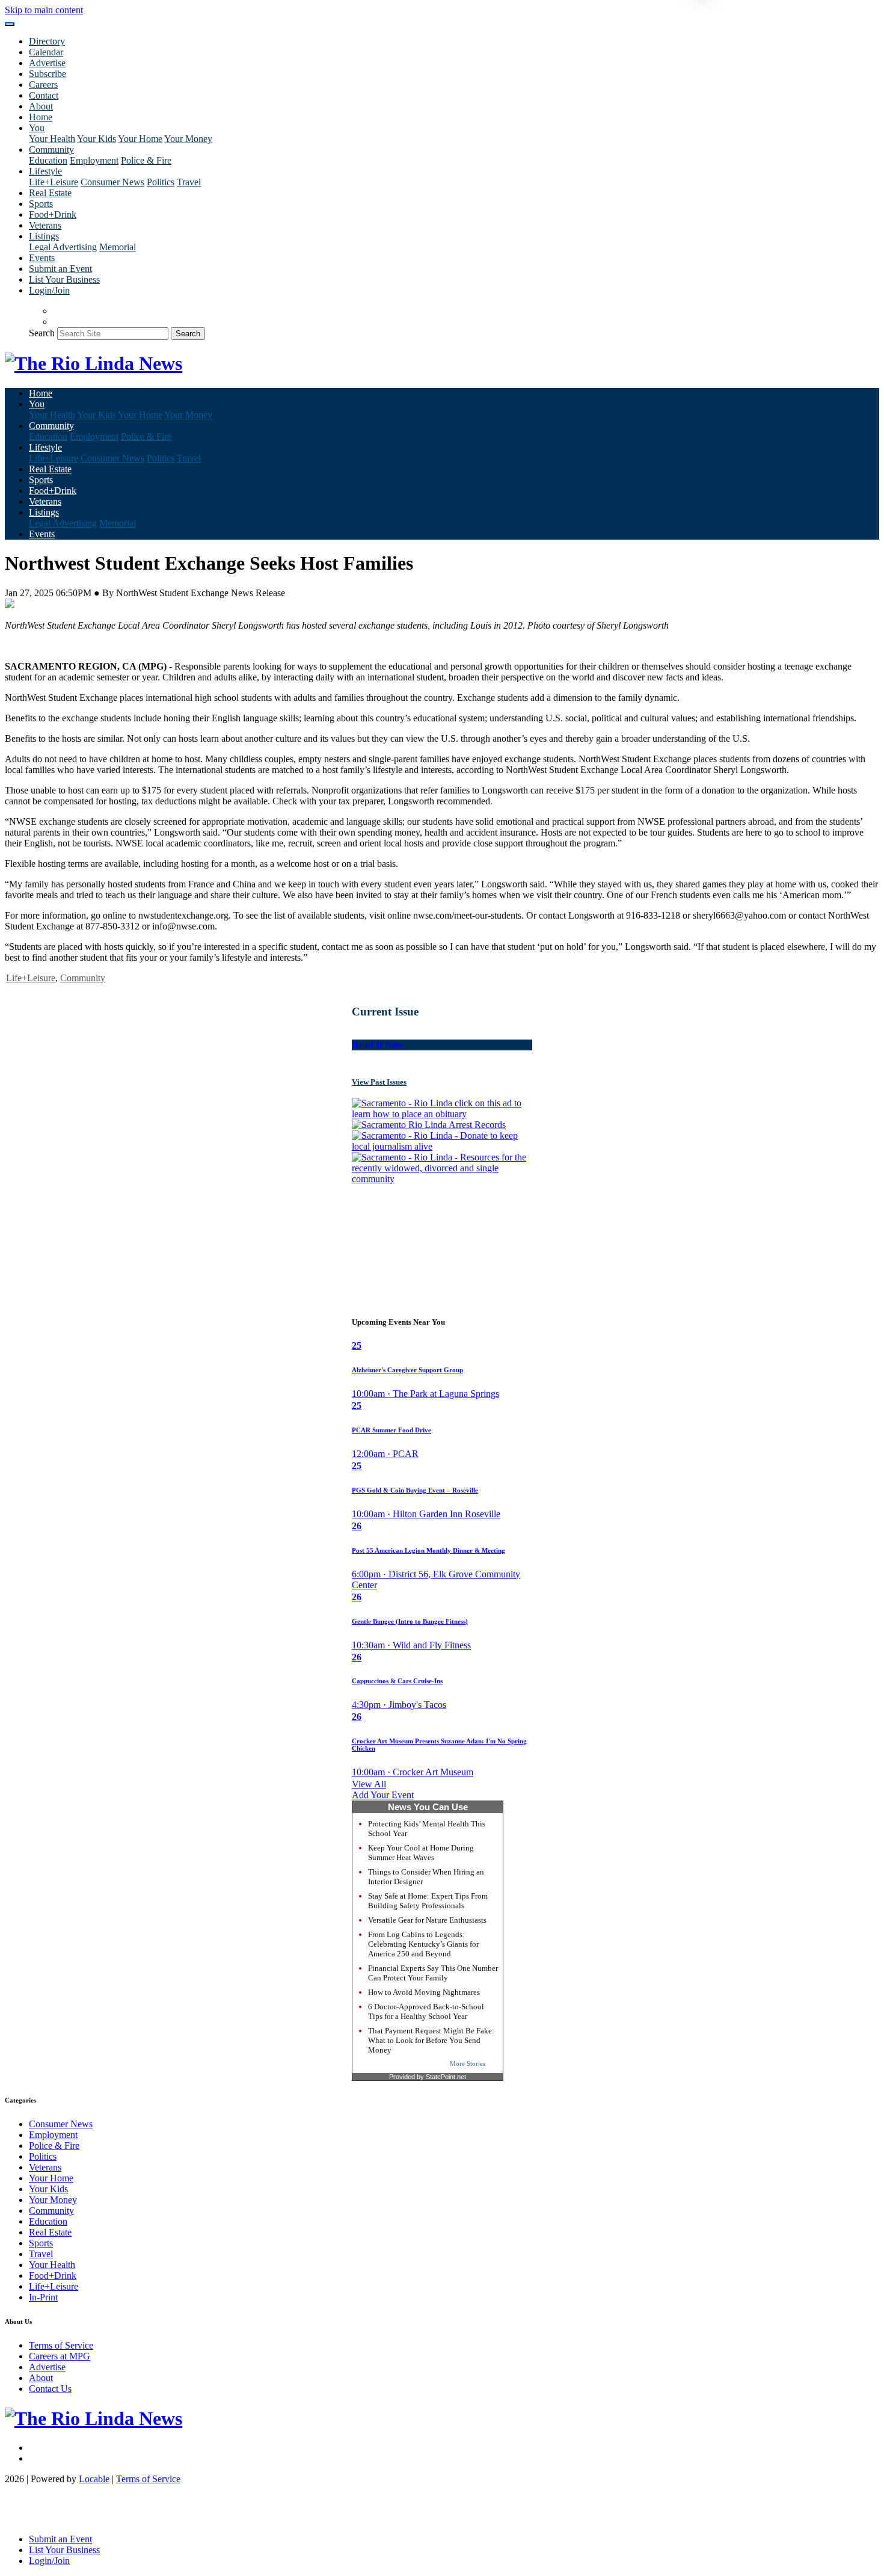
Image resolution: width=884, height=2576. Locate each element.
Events (42, 258)
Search (42, 333)
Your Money (188, 139)
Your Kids (97, 139)
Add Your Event (383, 1795)
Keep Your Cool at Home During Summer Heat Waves (421, 1853)
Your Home (140, 139)
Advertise (47, 63)
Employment (94, 160)
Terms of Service (61, 2345)
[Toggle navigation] (10, 24)
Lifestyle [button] (45, 171)
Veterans (45, 225)
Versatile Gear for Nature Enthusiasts (427, 1920)
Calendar (46, 52)
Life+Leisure (54, 182)
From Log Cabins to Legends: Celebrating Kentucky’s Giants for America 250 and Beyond (423, 1944)
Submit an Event (60, 269)
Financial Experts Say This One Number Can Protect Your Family (433, 1973)
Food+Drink (53, 214)
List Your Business (64, 279)
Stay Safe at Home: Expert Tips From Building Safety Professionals (428, 1901)
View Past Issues (379, 1082)
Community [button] (51, 149)
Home (41, 117)
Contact (44, 95)
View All (369, 1784)
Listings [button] (44, 236)
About (41, 106)
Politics (161, 182)
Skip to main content (44, 10)
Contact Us (50, 2389)
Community (83, 978)
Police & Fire (146, 160)
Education (48, 160)
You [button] (37, 128)
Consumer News (112, 182)
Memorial (118, 247)
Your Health (52, 139)
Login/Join (49, 290)
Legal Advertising (63, 247)
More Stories (468, 2063)
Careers (43, 85)
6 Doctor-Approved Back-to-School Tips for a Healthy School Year (426, 2011)
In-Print (43, 2297)
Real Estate (50, 193)
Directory (47, 41)
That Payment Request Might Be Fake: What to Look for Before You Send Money (431, 2040)
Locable (94, 2479)
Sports (41, 204)
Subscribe (48, 74)
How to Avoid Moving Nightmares (424, 1992)
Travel (189, 182)
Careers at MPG (60, 2356)
